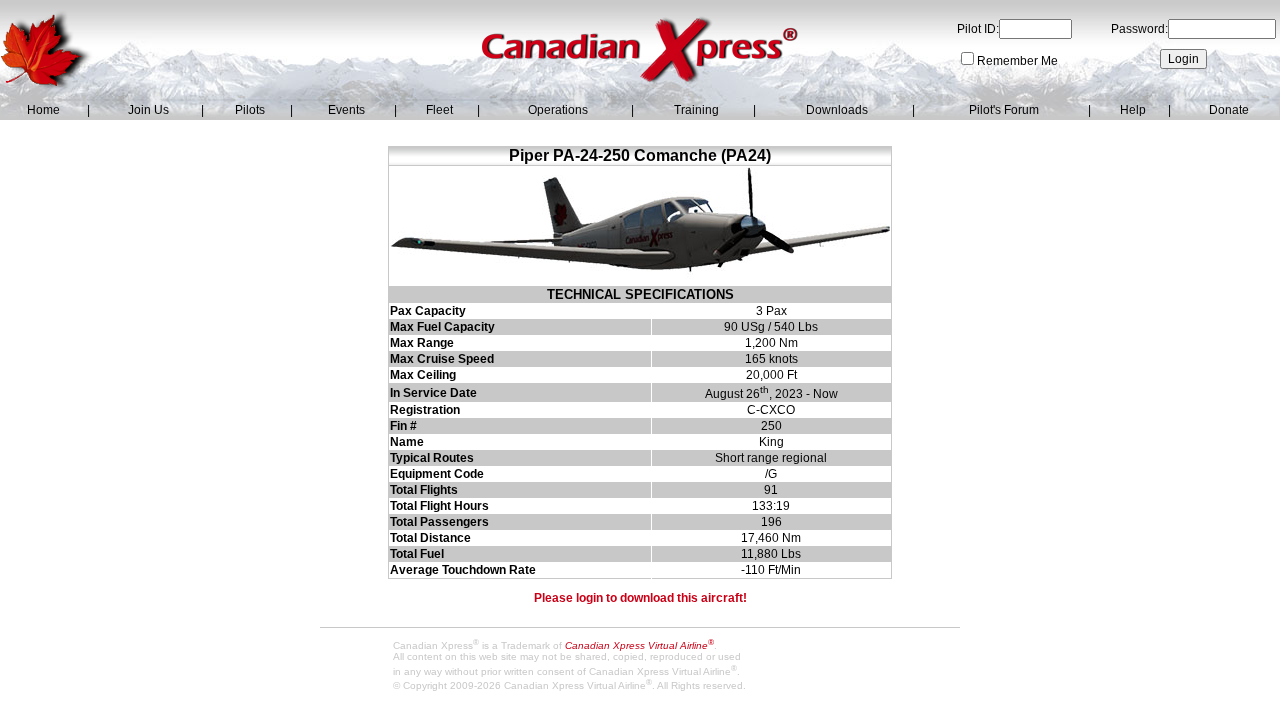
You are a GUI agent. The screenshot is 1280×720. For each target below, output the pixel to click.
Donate (1229, 110)
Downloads (837, 110)
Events (346, 110)
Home (43, 110)
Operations (558, 110)
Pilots (250, 110)
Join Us (148, 110)
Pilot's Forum (1004, 110)
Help (1133, 110)
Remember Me (1017, 61)
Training (696, 110)
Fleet (439, 110)
